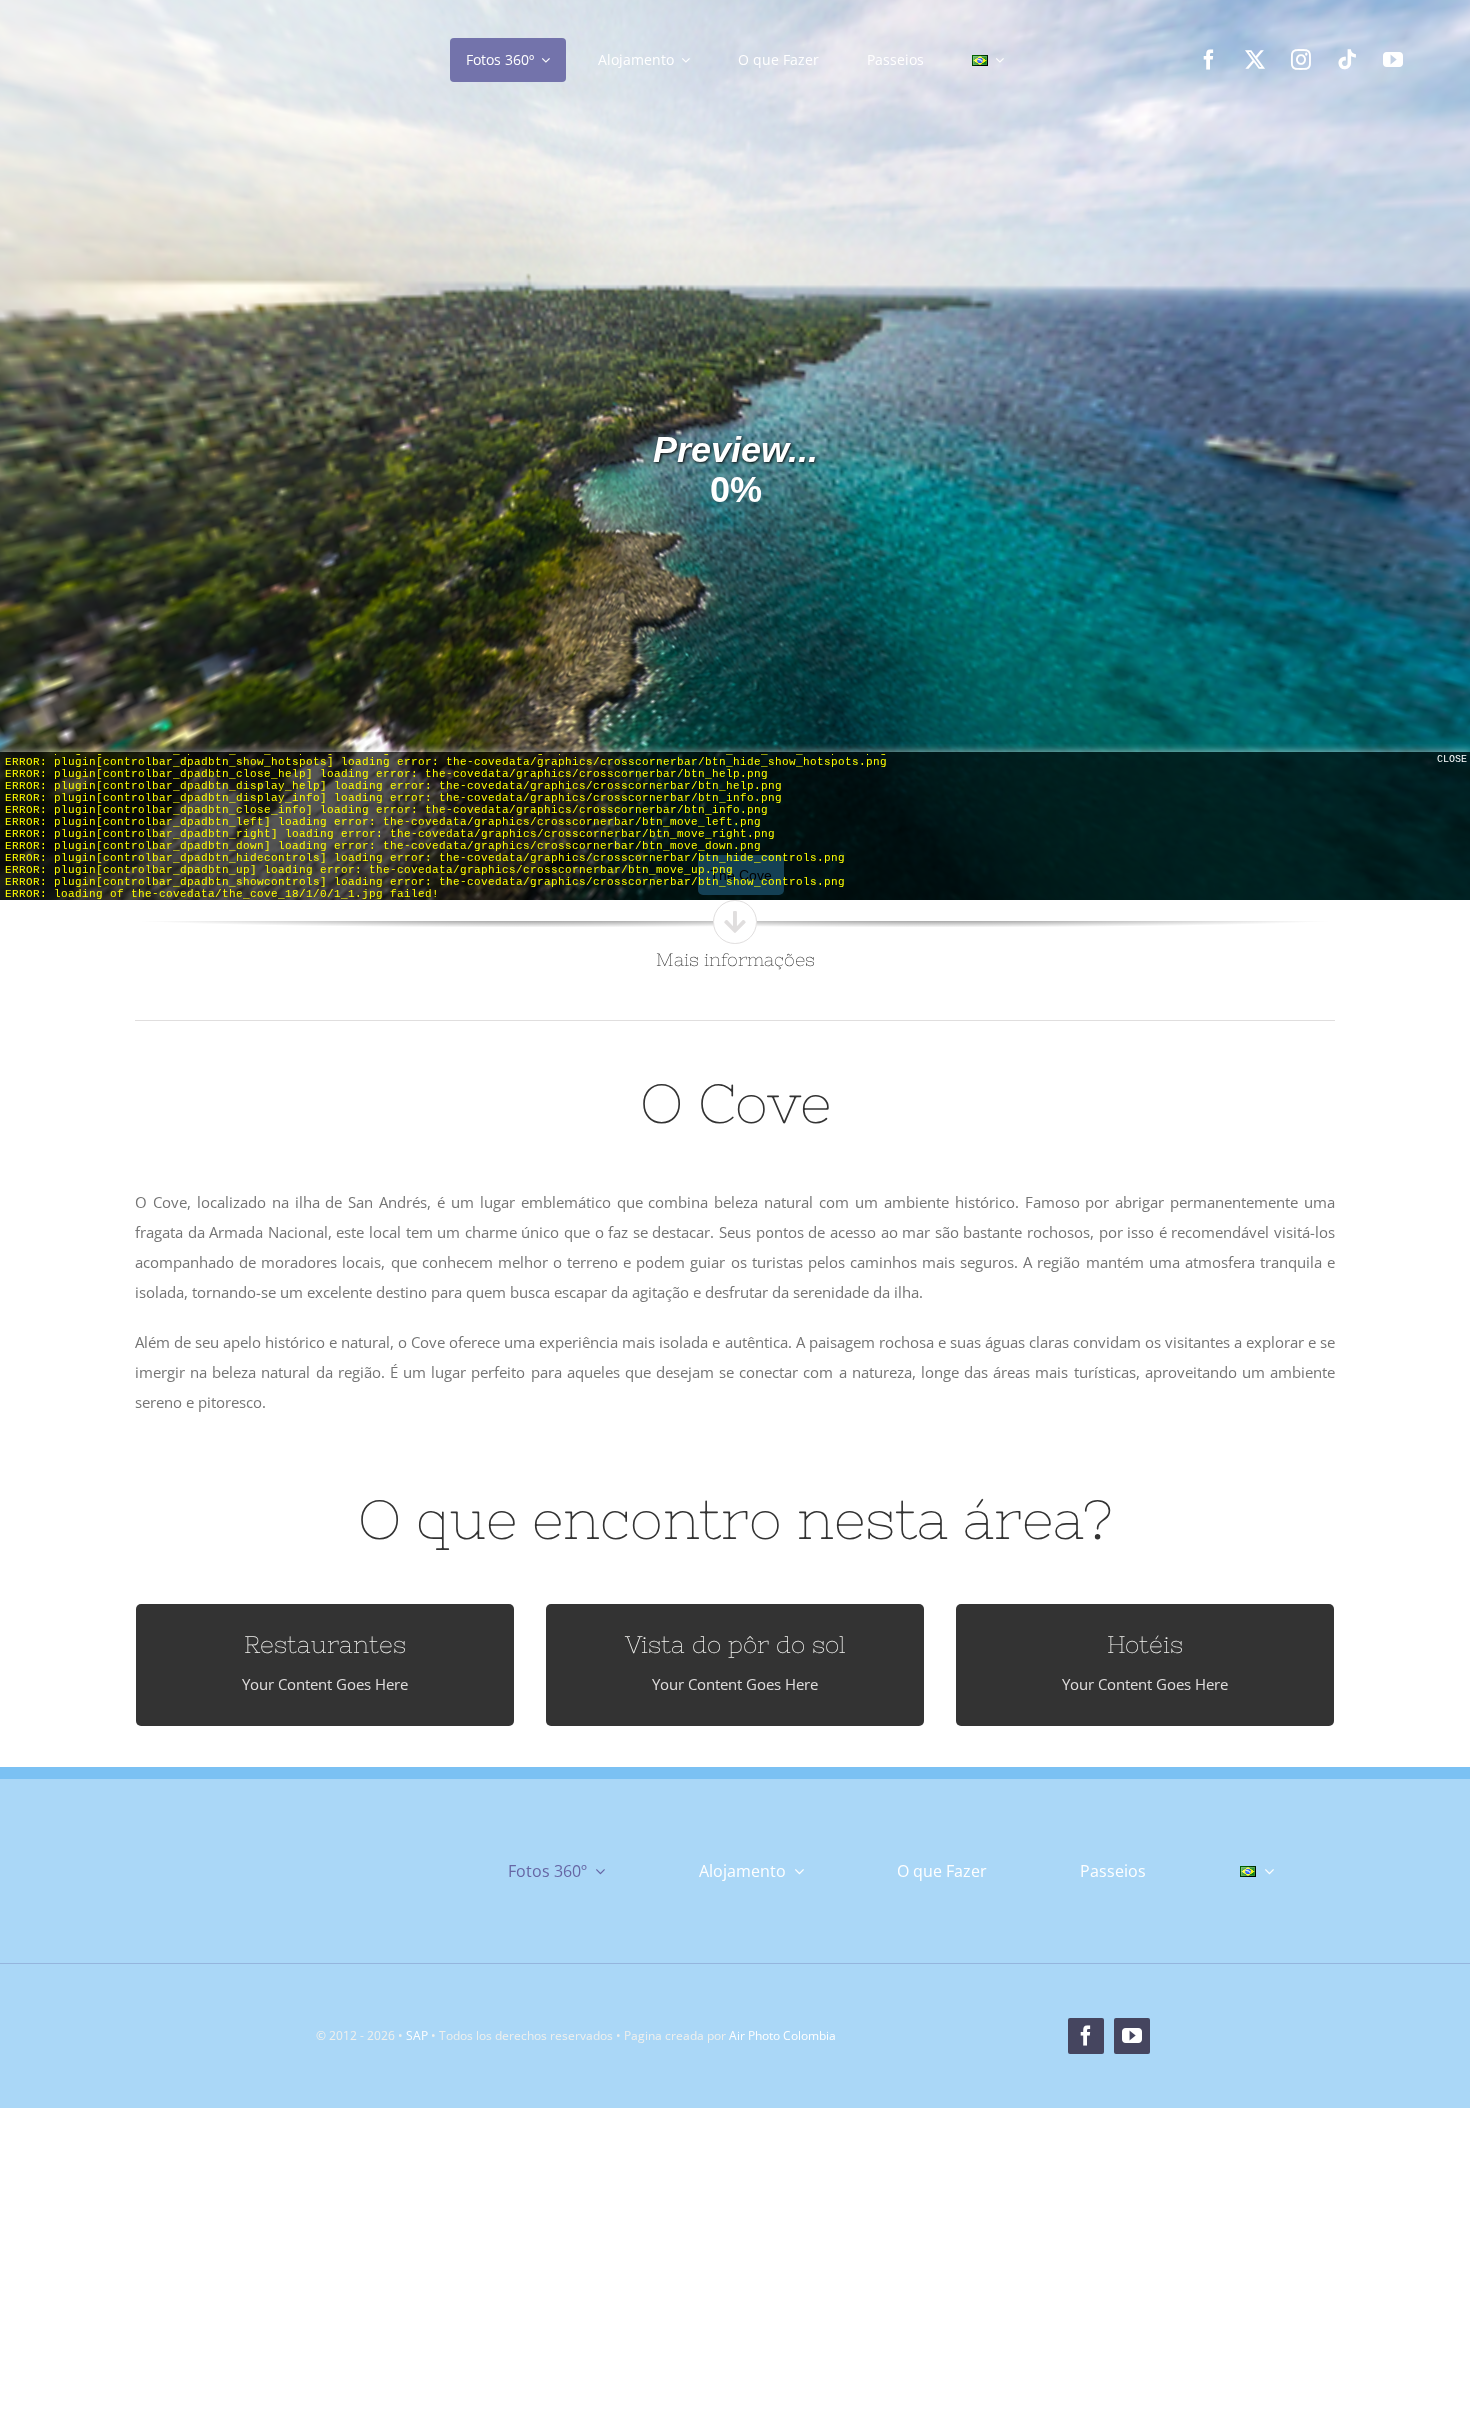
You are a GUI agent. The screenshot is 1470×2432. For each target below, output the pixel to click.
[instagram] (1301, 60)
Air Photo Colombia (782, 2035)
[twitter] (1255, 60)
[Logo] (208, 27)
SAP (417, 2035)
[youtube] (1393, 60)
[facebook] (1209, 60)
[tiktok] (1347, 60)
